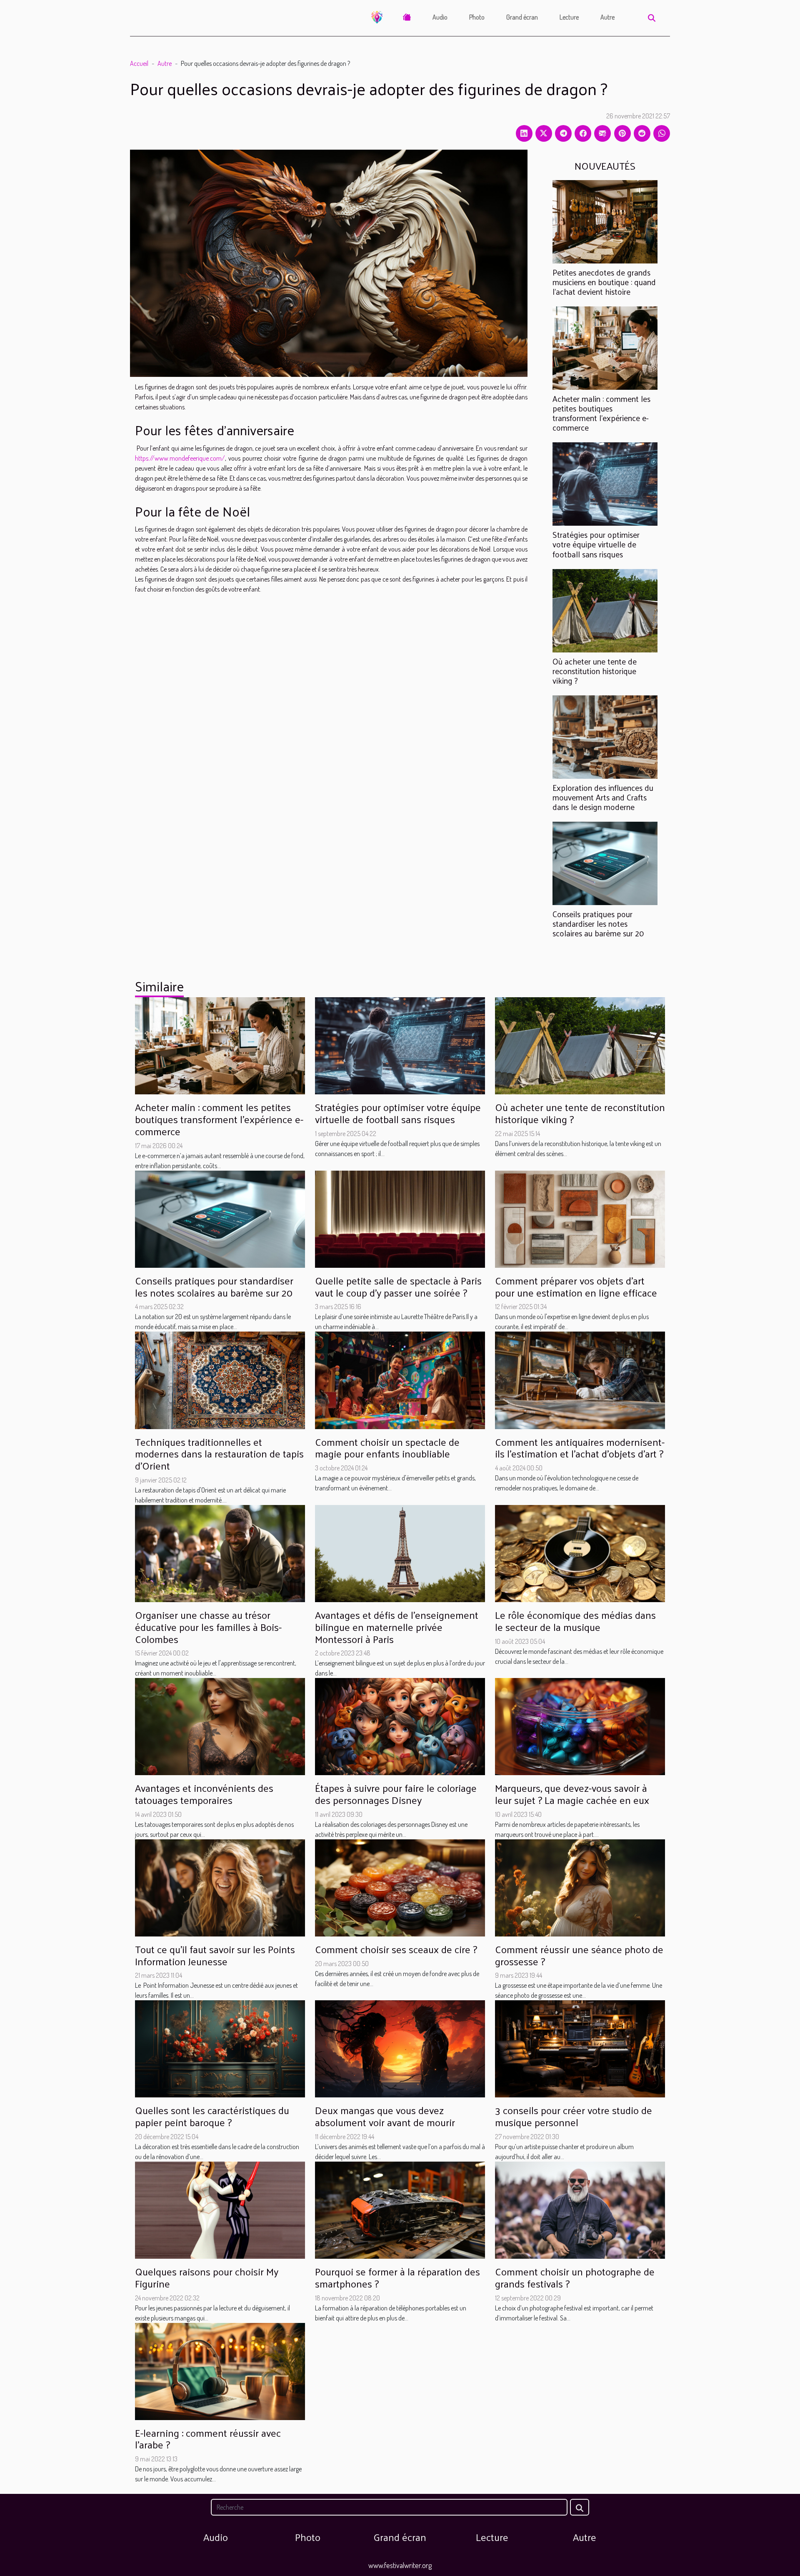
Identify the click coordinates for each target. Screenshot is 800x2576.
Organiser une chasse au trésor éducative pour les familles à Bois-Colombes (208, 1627)
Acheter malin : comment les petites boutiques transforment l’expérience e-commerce (601, 413)
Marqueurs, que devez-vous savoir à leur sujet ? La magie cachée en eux (572, 1794)
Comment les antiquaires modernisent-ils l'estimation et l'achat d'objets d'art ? (580, 1448)
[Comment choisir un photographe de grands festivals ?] (580, 2209)
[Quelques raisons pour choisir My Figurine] (220, 2209)
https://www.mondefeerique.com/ (180, 458)
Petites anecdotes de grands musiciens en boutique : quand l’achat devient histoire (604, 282)
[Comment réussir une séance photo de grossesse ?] (580, 1887)
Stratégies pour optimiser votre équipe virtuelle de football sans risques (596, 544)
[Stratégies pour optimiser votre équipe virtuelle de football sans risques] (605, 483)
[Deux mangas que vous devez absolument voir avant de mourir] (400, 2048)
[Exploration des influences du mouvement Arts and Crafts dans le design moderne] (605, 736)
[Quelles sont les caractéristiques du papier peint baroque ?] (220, 2048)
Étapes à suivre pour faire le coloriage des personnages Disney (396, 1794)
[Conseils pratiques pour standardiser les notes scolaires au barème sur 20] (605, 863)
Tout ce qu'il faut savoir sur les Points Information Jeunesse (215, 1955)
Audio (440, 17)
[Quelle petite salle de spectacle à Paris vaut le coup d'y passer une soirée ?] (400, 1218)
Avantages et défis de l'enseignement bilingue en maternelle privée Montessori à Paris (397, 1627)
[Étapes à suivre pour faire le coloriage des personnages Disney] (400, 1726)
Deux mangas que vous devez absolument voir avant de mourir (385, 2116)
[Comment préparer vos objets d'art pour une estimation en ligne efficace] (580, 1218)
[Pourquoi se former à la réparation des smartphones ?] (400, 2209)
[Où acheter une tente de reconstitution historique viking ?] (605, 610)
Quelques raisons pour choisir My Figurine (207, 2277)
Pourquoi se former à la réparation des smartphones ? (397, 2277)
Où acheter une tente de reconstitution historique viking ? (595, 671)
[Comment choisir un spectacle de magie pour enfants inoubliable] (400, 1380)
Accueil (139, 63)
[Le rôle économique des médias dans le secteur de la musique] (580, 1553)
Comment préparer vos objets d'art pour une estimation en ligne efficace (576, 1286)
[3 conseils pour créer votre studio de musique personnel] (580, 2048)
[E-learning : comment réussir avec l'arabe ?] (220, 2370)
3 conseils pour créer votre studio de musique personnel (574, 2116)
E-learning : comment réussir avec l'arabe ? (208, 2439)
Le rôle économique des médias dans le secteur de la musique (575, 1621)
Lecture (569, 17)
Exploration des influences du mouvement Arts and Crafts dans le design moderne (603, 797)
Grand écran (522, 17)
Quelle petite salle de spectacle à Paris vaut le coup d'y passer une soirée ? (398, 1286)
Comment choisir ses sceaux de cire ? (396, 1949)
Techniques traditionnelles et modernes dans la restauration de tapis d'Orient (219, 1454)
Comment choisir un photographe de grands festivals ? (575, 2277)
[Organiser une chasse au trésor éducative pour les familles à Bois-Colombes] (220, 1553)
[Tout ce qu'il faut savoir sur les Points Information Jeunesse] (220, 1887)
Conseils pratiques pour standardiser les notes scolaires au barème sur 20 (598, 923)
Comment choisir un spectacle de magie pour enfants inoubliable (387, 1448)
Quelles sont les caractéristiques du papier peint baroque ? (212, 2116)
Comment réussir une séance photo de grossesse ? (579, 1955)
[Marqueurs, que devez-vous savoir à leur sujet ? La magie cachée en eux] (580, 1726)
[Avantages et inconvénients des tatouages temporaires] (220, 1726)
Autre (607, 17)
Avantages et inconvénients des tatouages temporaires (204, 1794)
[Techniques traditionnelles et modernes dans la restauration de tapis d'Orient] (220, 1380)
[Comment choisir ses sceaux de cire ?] (400, 1887)
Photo (477, 17)
